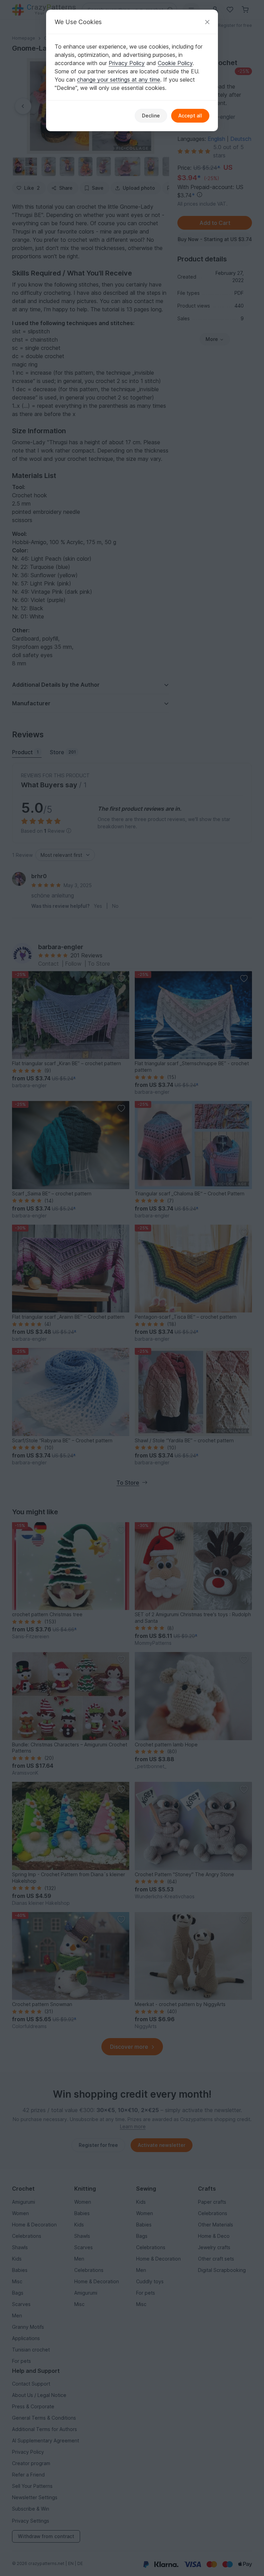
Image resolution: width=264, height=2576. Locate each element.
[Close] (207, 22)
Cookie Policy (175, 63)
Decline (151, 116)
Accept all (190, 116)
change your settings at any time (119, 80)
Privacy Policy (127, 63)
